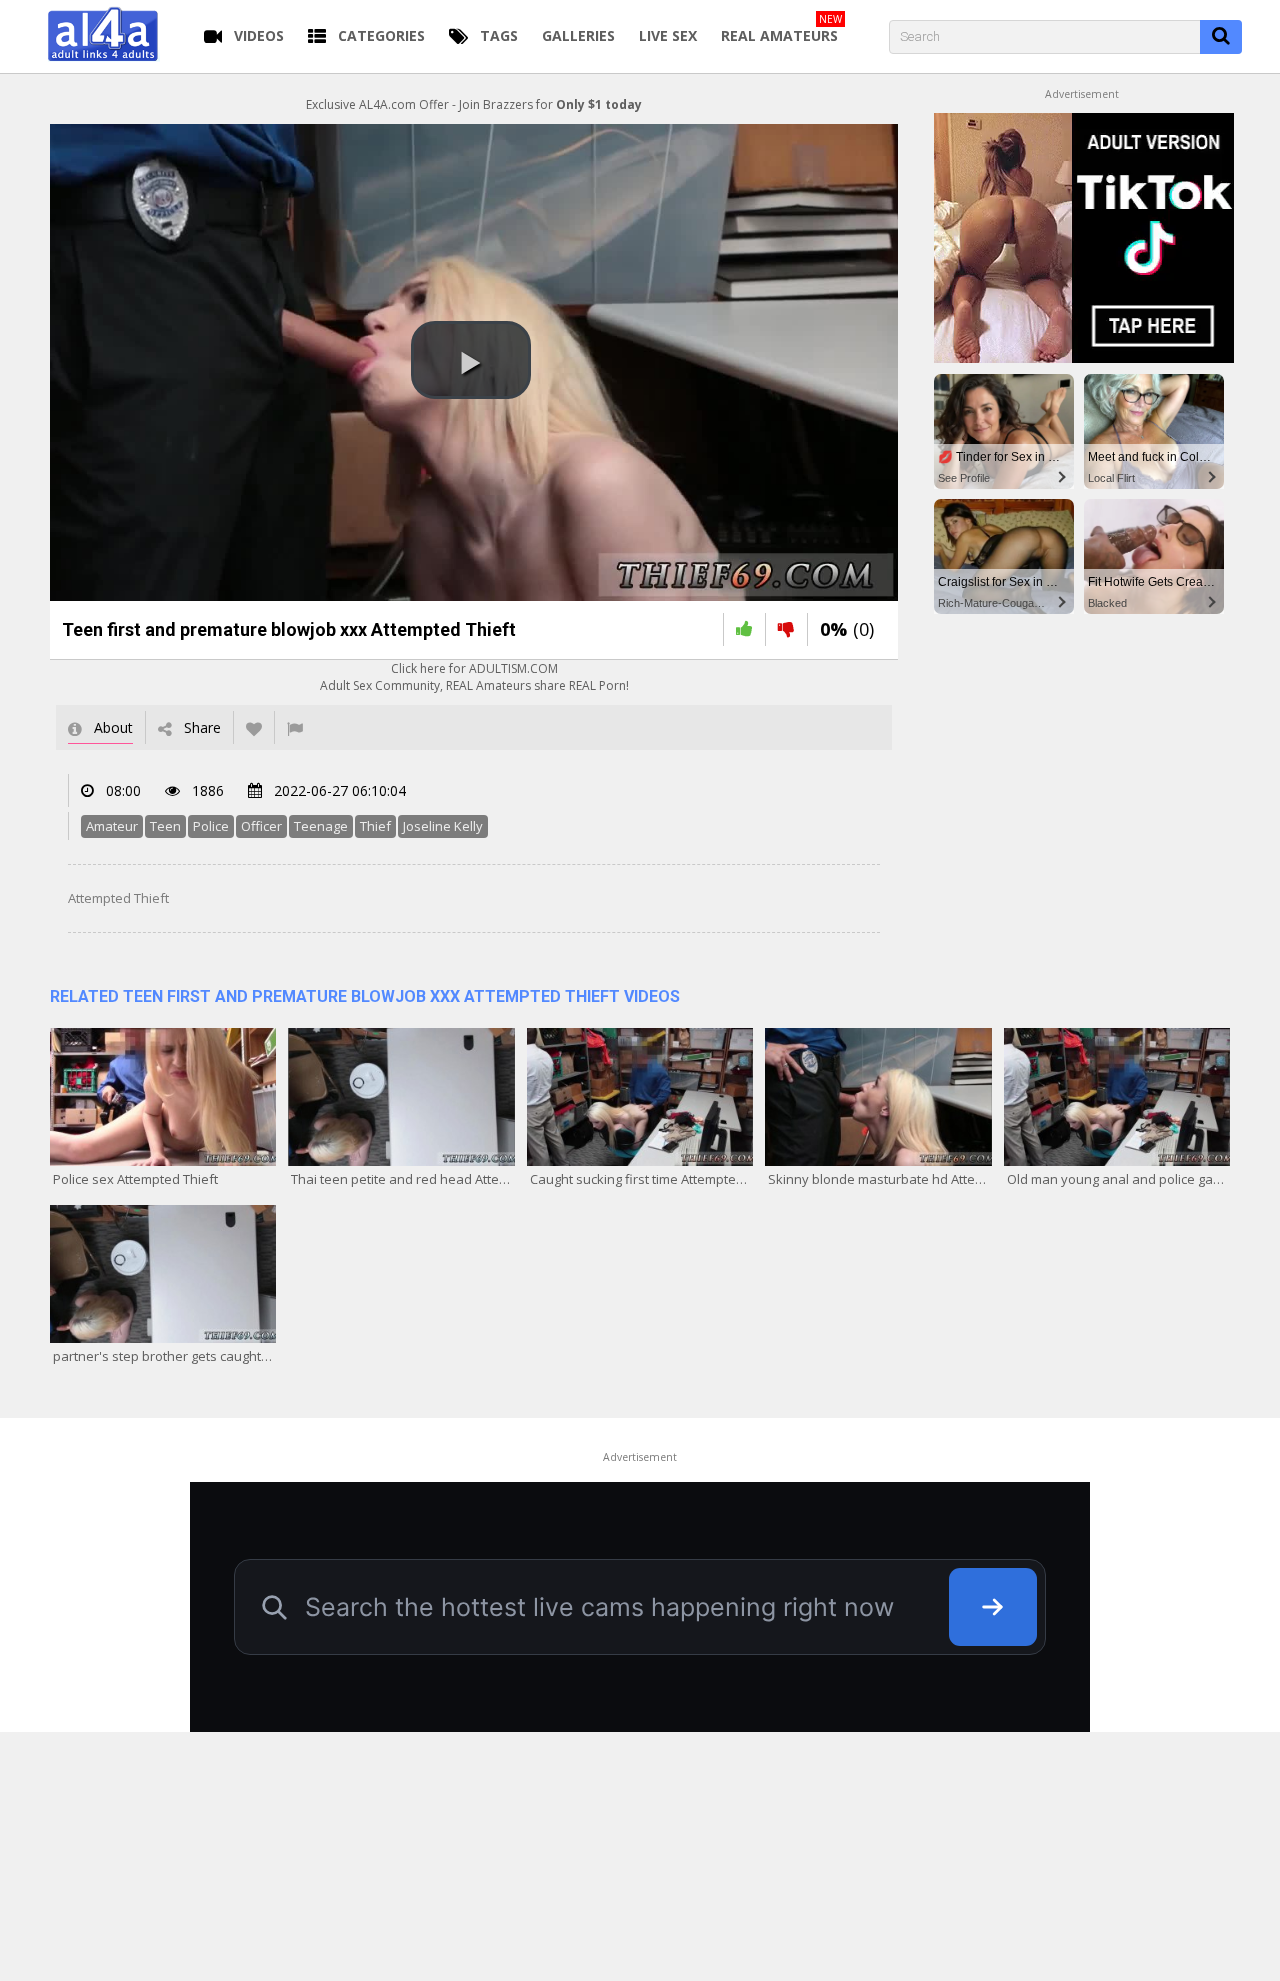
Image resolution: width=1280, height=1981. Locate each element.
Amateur (112, 826)
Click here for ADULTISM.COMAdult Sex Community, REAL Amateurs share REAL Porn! (474, 677)
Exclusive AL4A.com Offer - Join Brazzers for (474, 104)
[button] (471, 360)
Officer (261, 826)
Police (211, 826)
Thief (375, 826)
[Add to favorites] (254, 727)
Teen (165, 826)
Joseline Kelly (443, 826)
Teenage (321, 826)
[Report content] (295, 727)
